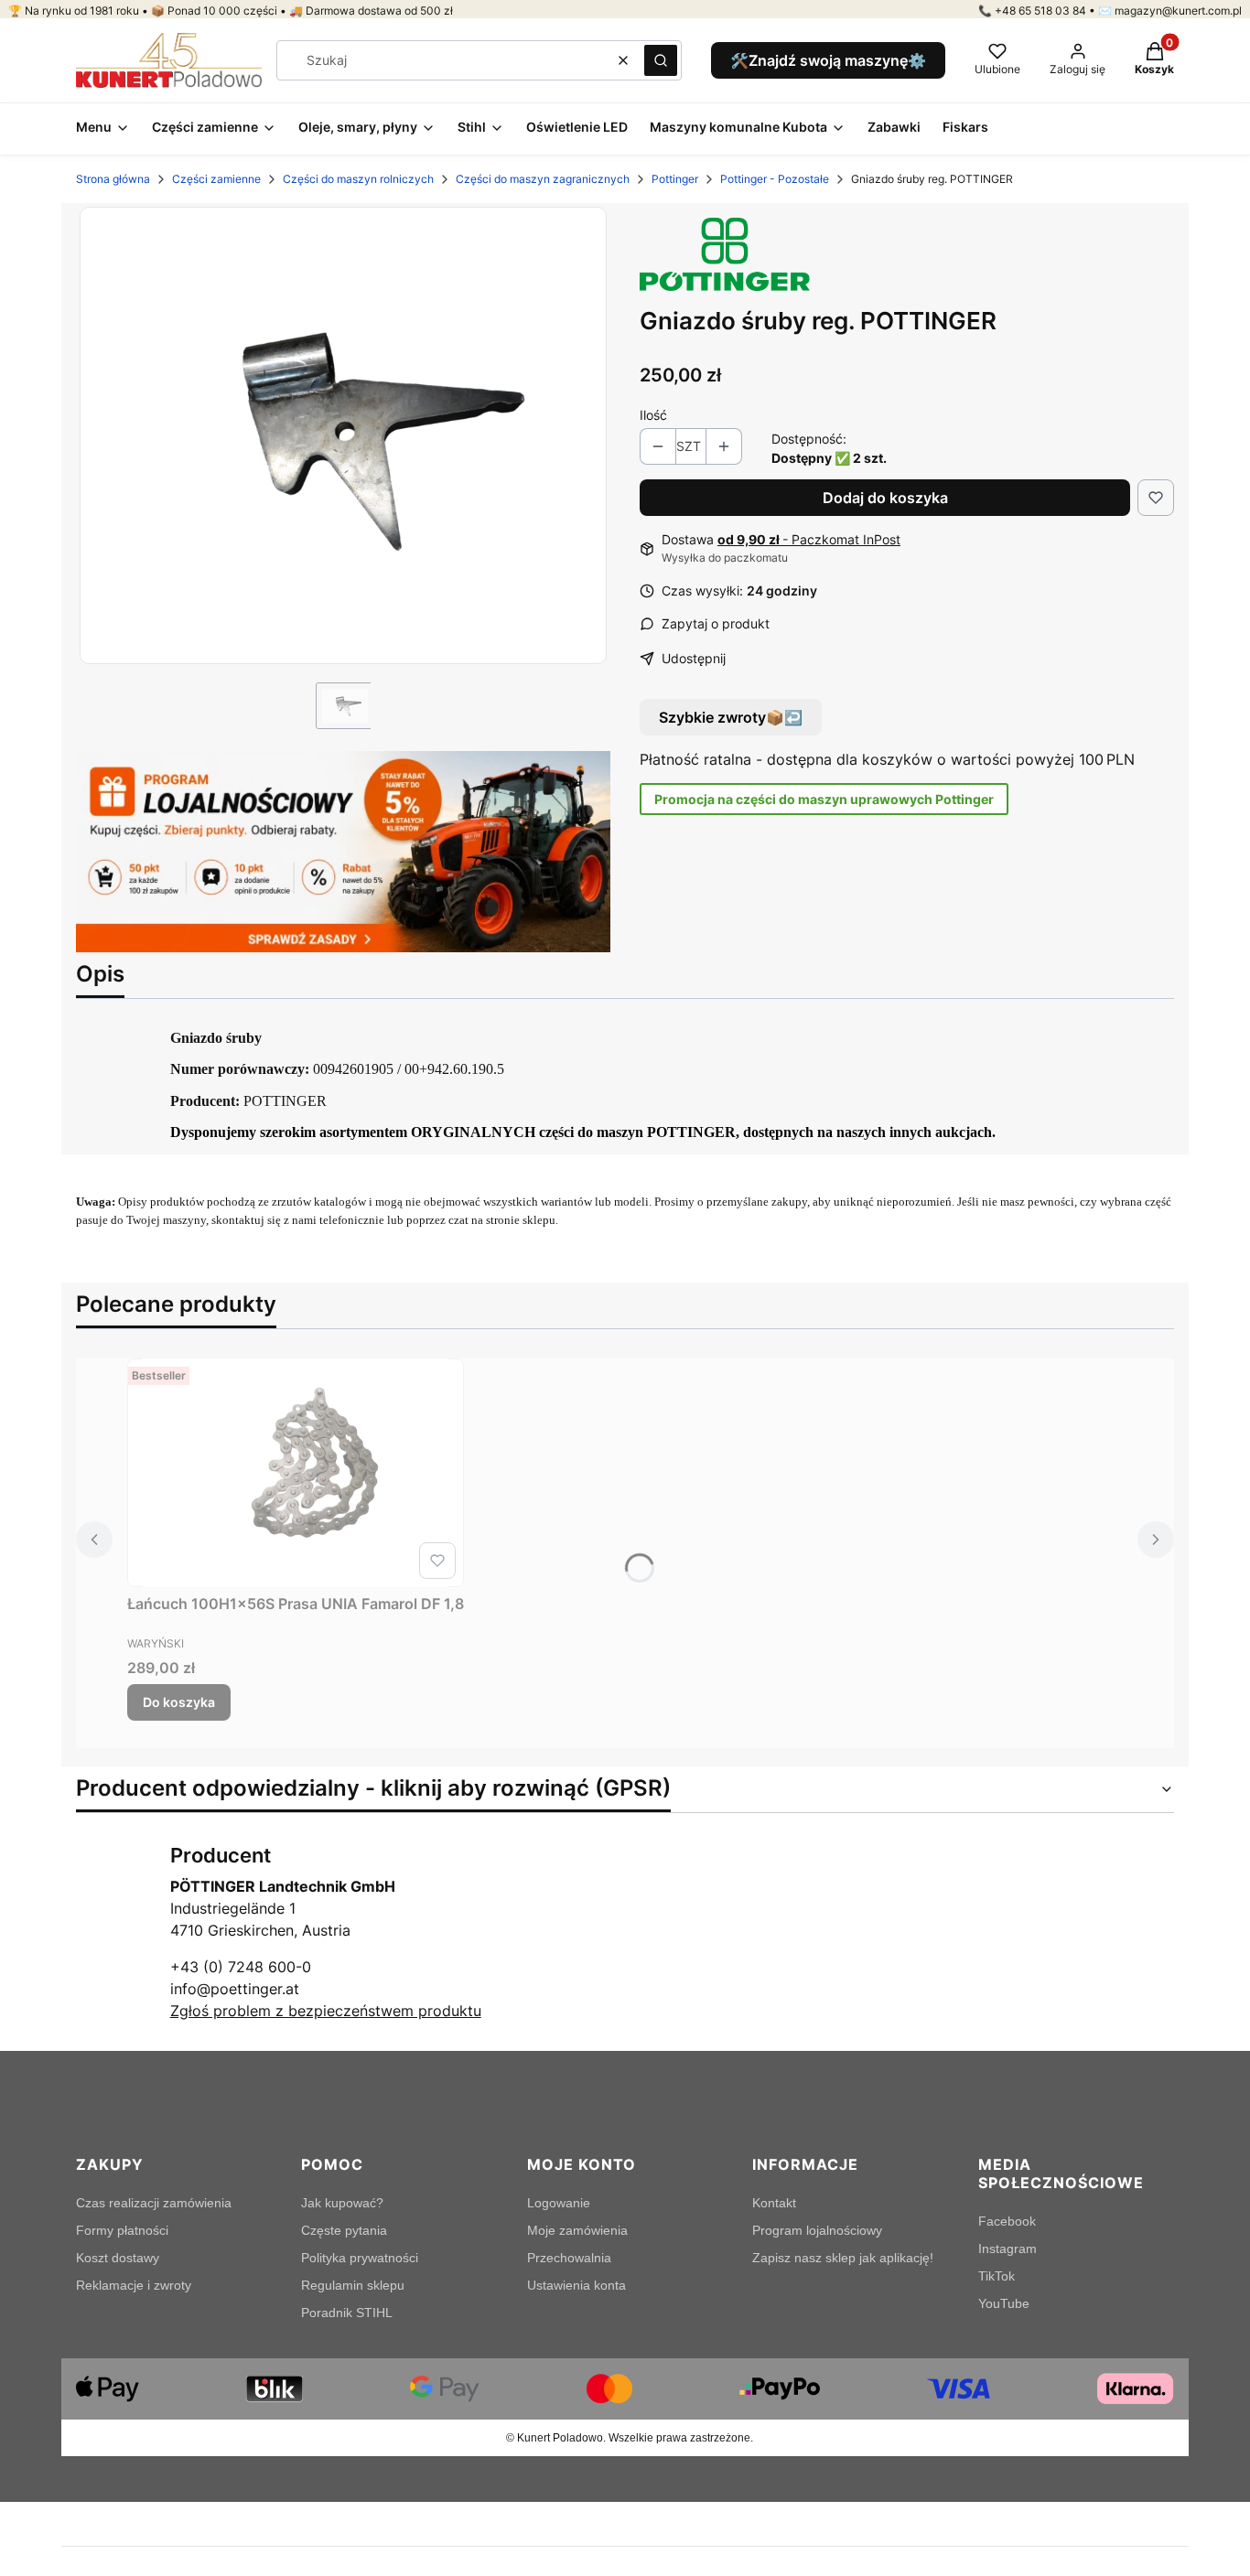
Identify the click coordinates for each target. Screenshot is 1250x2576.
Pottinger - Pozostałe (775, 179)
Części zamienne (216, 179)
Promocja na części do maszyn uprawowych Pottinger (824, 799)
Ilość (653, 415)
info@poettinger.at (235, 1989)
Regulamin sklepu (353, 2285)
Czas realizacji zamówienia (154, 2203)
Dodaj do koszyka (885, 498)
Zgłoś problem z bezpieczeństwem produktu (326, 2011)
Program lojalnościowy (817, 2230)
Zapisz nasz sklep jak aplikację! (843, 2258)
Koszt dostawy (118, 2258)
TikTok (997, 2276)
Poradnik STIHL (347, 2313)
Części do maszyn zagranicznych (543, 179)
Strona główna (113, 179)
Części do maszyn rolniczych (358, 179)
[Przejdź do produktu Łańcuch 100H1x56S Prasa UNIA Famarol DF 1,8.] (295, 1473)
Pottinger (675, 179)
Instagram (1008, 2249)
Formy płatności (122, 2230)
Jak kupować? (342, 2203)
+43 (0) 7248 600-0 (241, 1967)
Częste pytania (344, 2230)
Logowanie (559, 2203)
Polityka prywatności (360, 2258)
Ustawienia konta (577, 2285)
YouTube (1004, 2303)
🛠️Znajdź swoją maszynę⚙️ (828, 60)
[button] (661, 60)
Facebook (1007, 2221)
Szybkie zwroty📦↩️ (731, 717)
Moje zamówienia (577, 2230)
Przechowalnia (569, 2258)
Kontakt (774, 2203)
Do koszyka (179, 1702)
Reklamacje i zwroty (134, 2285)
